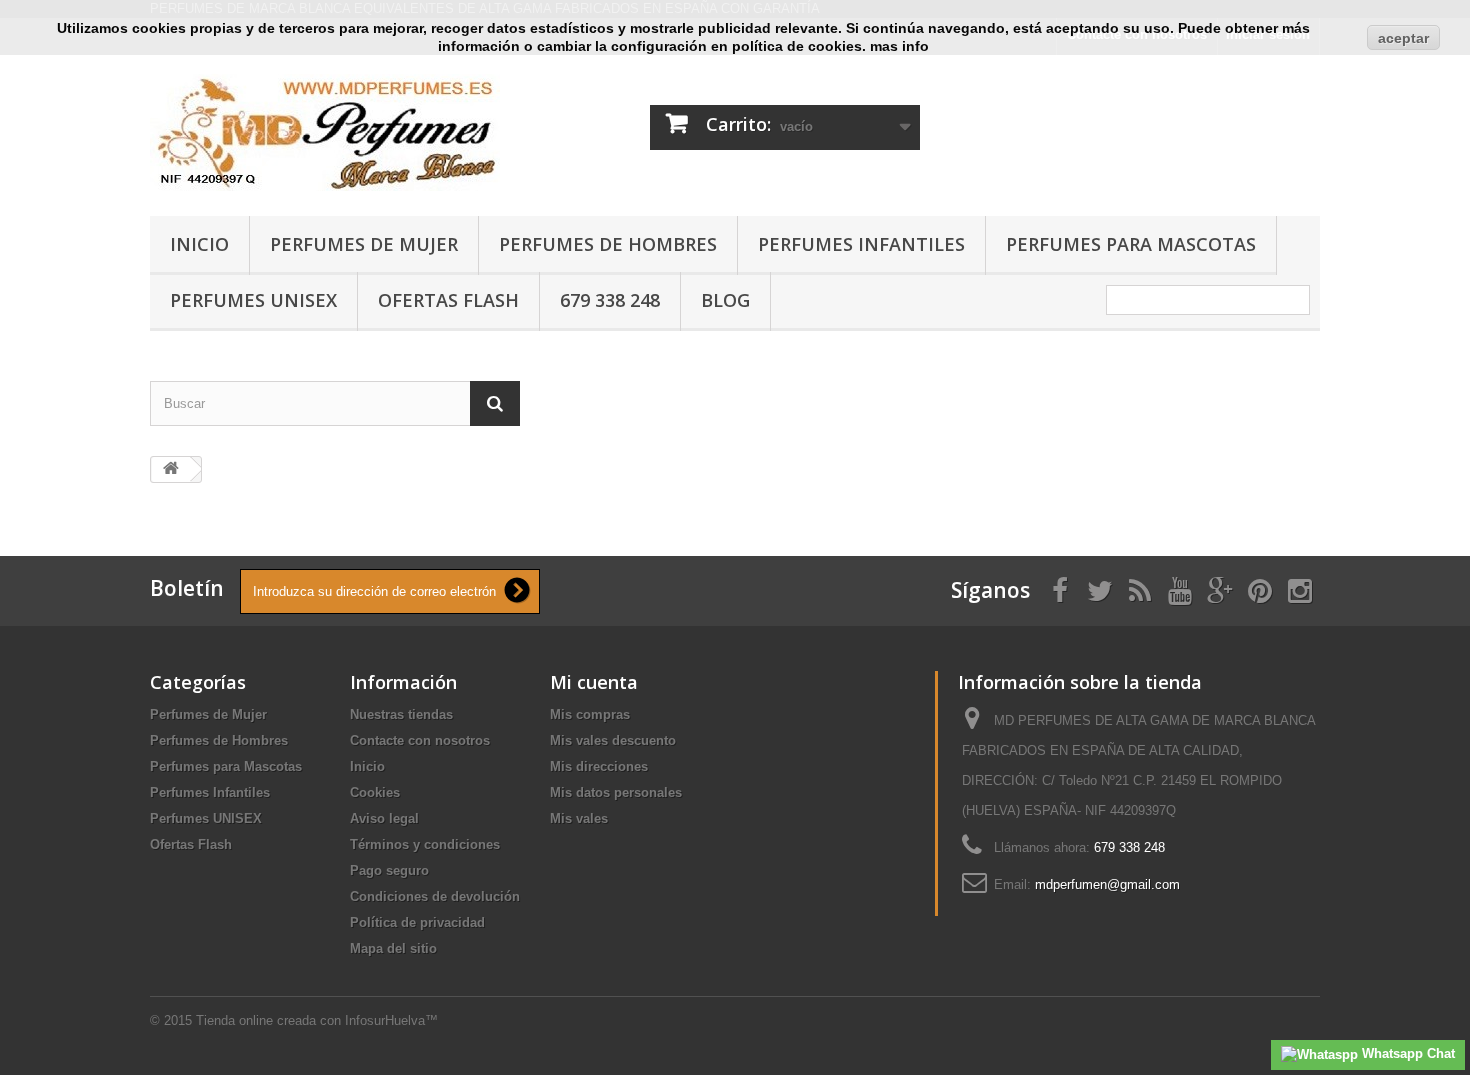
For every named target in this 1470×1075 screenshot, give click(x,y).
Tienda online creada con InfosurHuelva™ (317, 1020)
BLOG (725, 300)
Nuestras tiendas (401, 714)
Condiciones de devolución (435, 896)
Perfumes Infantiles (861, 244)
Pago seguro (389, 870)
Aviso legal (384, 818)
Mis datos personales (616, 792)
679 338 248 (610, 300)
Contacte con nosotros (420, 740)
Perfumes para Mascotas (1131, 244)
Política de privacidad (417, 922)
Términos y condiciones (425, 844)
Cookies (375, 792)
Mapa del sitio (393, 948)
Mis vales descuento (613, 740)
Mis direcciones (599, 766)
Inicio (199, 244)
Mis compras (590, 714)
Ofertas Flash (448, 300)
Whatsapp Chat (1406, 1053)
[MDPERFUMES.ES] (335, 130)
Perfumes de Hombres (608, 244)
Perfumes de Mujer (364, 244)
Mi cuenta (594, 682)
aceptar (1403, 38)
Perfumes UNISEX (253, 300)
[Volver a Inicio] (171, 469)
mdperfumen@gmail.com (1107, 884)
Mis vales (579, 818)
